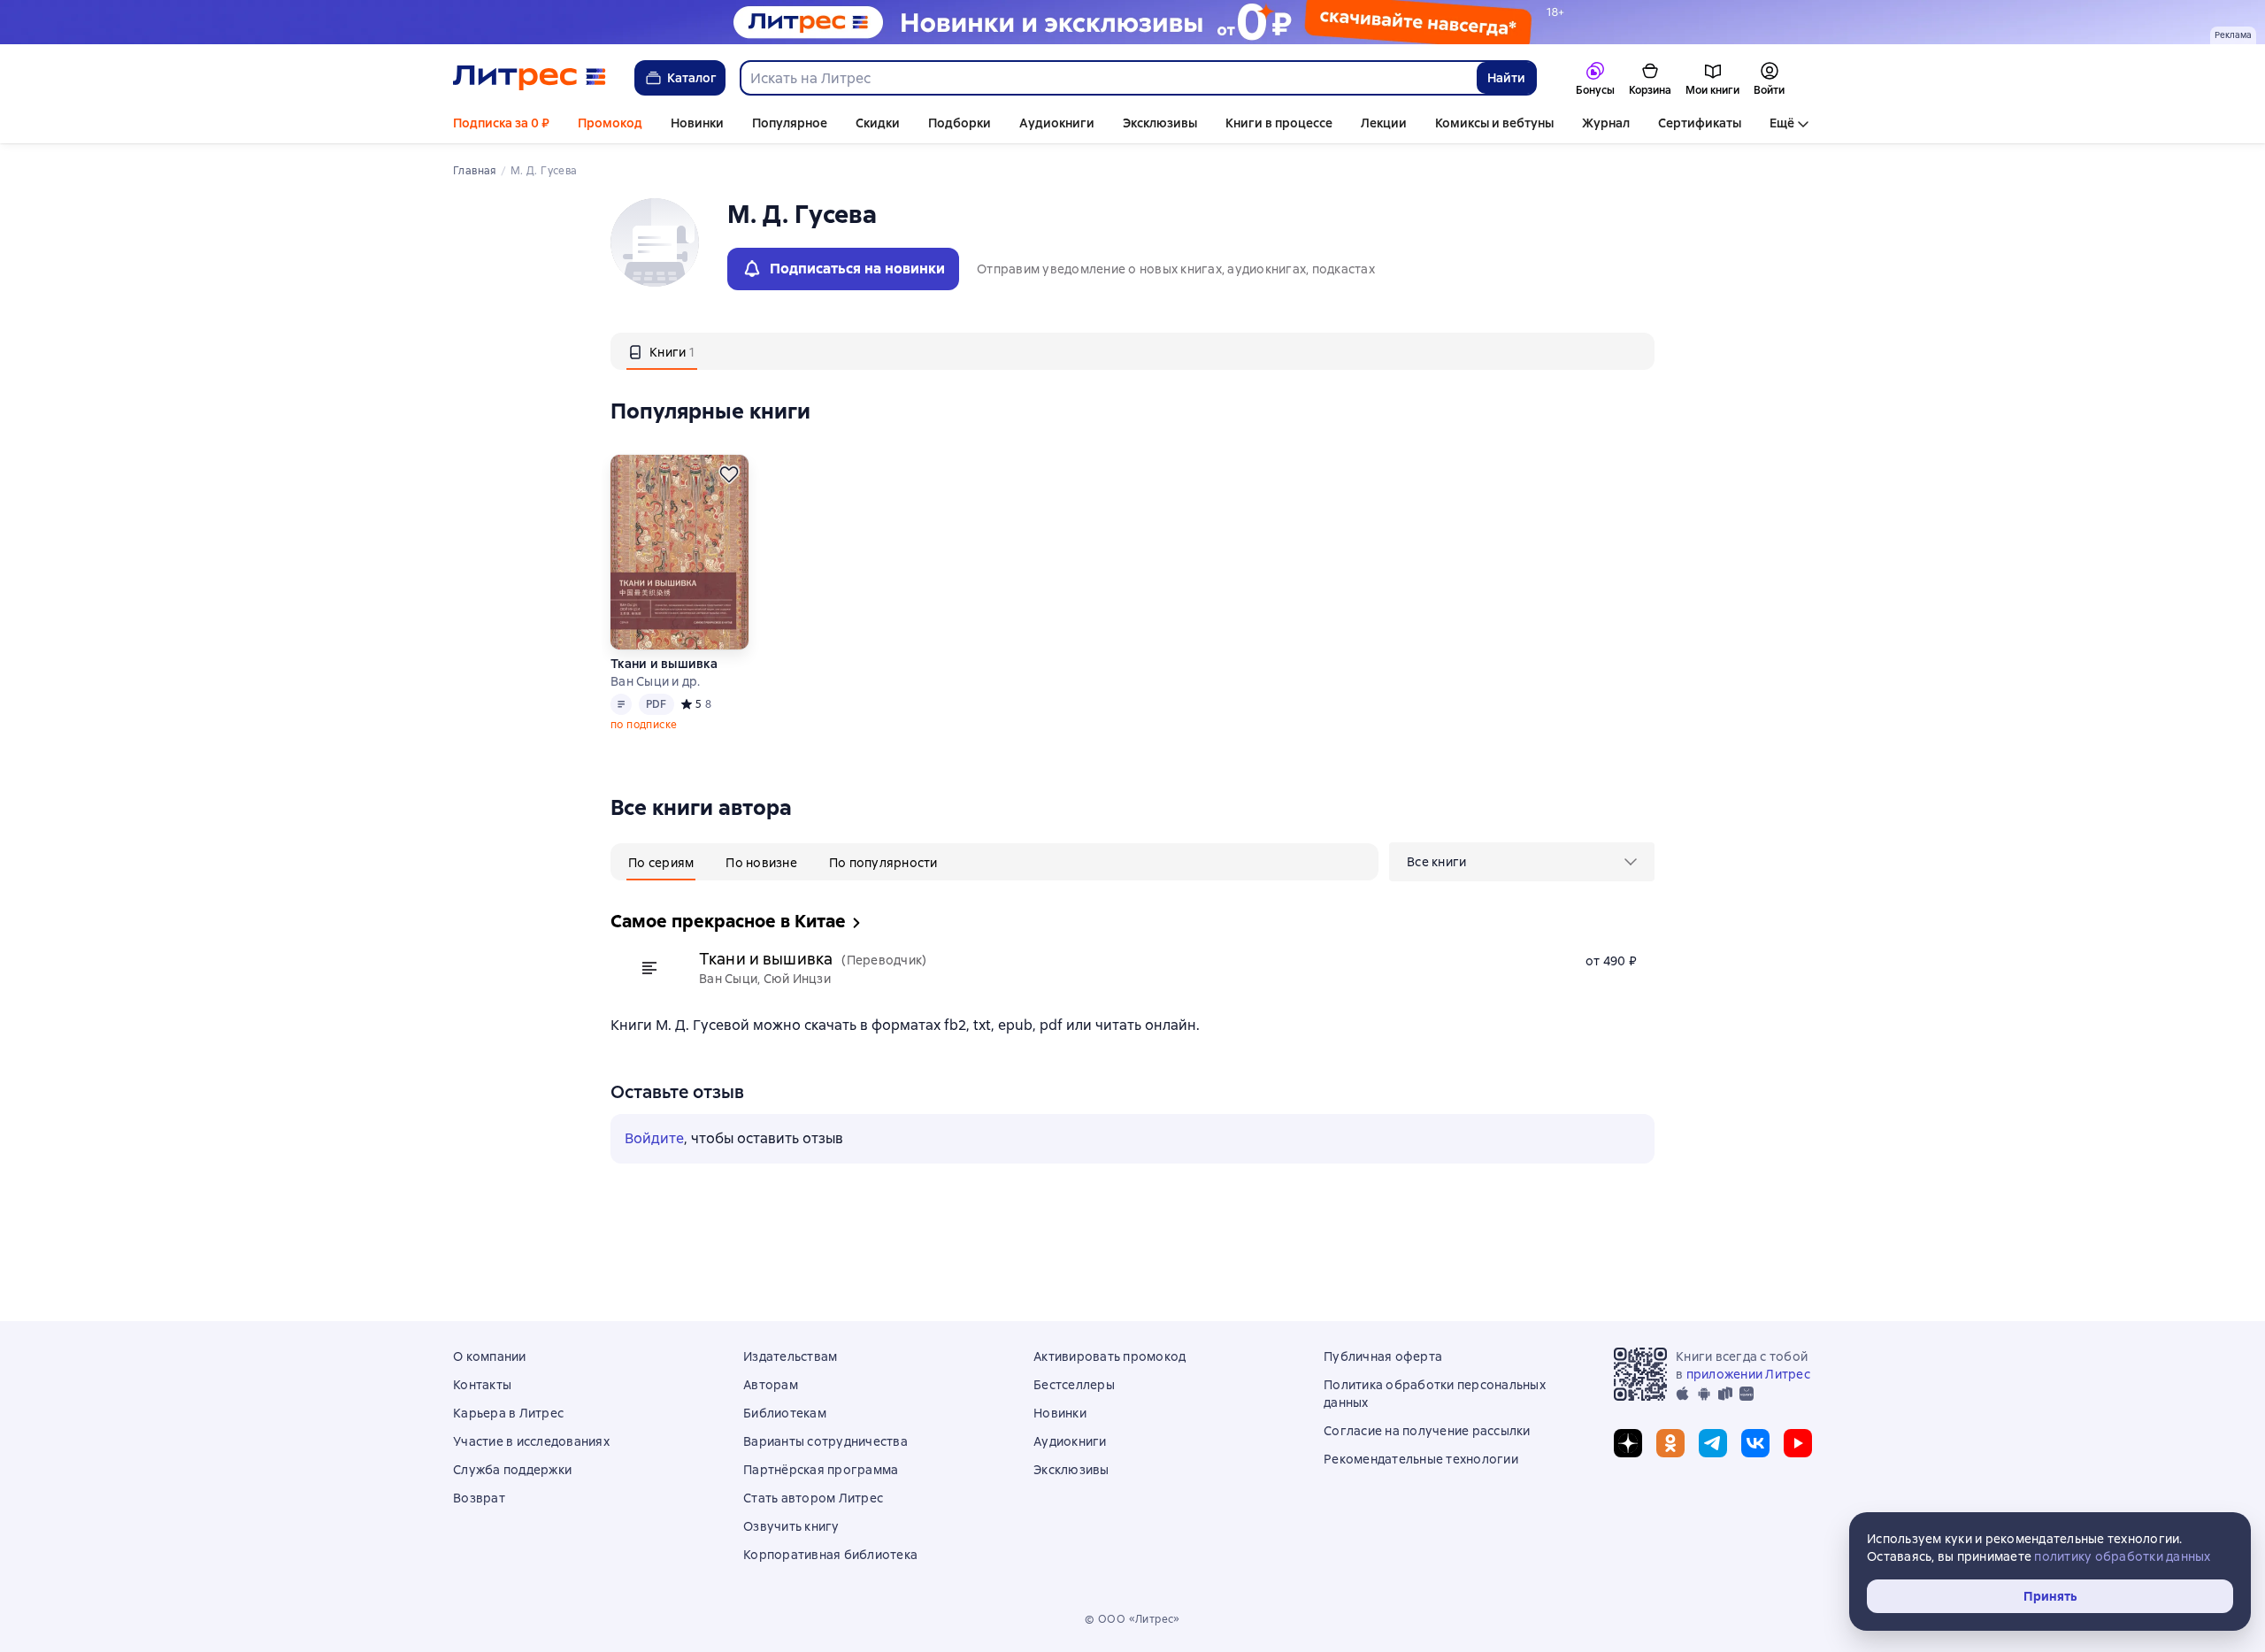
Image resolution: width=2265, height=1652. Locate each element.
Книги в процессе (1279, 123)
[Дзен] (1628, 1443)
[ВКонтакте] (1755, 1443)
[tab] (662, 351)
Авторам (771, 1385)
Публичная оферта (1383, 1356)
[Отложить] (729, 474)
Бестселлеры (1074, 1385)
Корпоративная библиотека (830, 1555)
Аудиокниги (1057, 123)
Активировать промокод (1109, 1356)
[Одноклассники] (1670, 1443)
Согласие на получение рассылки (1427, 1431)
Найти (1506, 78)
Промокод (610, 123)
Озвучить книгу (791, 1526)
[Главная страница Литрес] (530, 78)
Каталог (692, 78)
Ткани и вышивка (664, 664)
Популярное (790, 123)
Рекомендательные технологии (1421, 1459)
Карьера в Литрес (508, 1413)
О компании (490, 1356)
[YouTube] (1798, 1443)
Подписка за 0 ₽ (501, 123)
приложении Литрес (1748, 1374)
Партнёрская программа (821, 1470)
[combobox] (1108, 78)
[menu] (1522, 862)
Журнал (1606, 123)
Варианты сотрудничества (825, 1441)
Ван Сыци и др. (656, 681)
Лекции (1384, 123)
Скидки (878, 123)
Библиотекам (785, 1413)
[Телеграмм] (1713, 1443)
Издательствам (790, 1356)
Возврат (479, 1498)
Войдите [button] (654, 1138)
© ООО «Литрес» (1132, 1619)
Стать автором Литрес (813, 1498)
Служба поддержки (512, 1470)
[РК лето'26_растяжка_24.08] (1132, 22)
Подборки (960, 123)
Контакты (482, 1385)
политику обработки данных (2122, 1556)
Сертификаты (1700, 123)
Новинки (697, 123)
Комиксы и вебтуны (1494, 123)
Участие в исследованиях (531, 1441)
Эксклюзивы (1160, 123)
